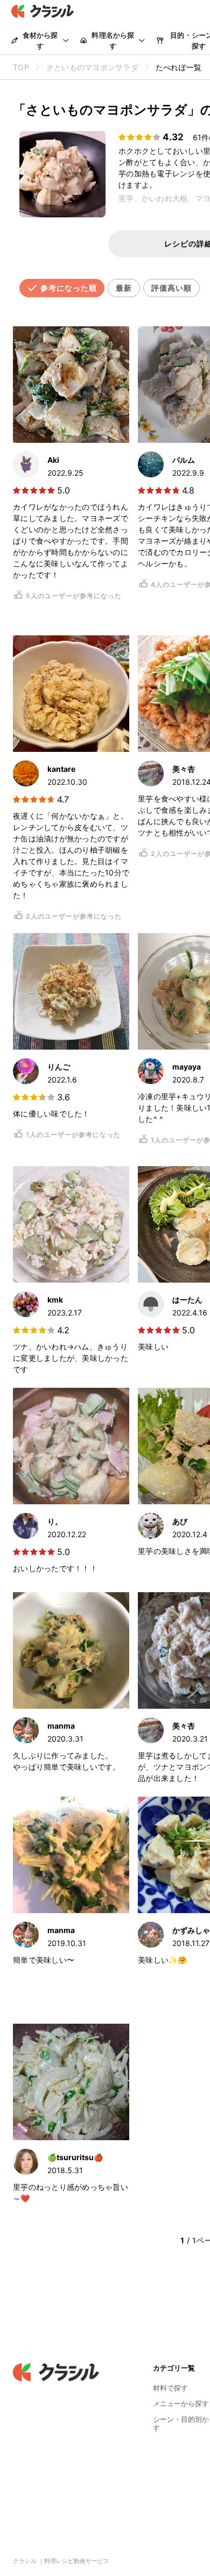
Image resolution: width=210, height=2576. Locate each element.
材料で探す (170, 2388)
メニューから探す (181, 2403)
